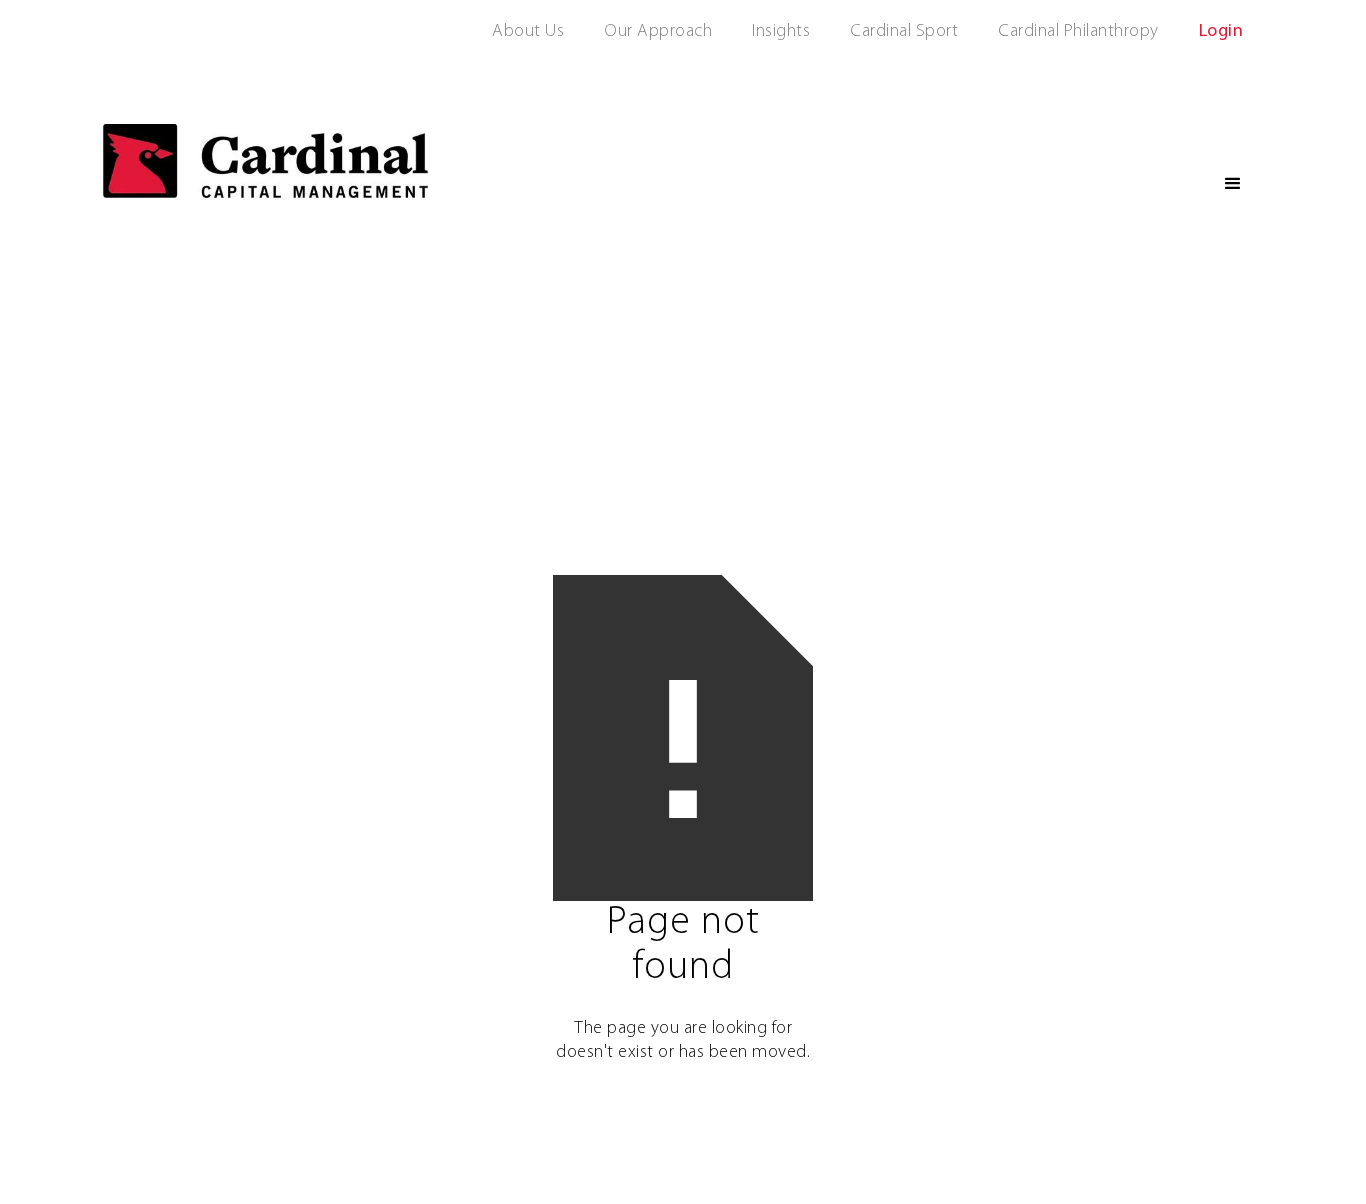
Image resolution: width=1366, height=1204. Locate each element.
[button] (1233, 184)
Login (1221, 32)
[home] (265, 161)
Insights (781, 32)
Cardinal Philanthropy (1078, 32)
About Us (528, 32)
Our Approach (658, 32)
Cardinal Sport (904, 32)
